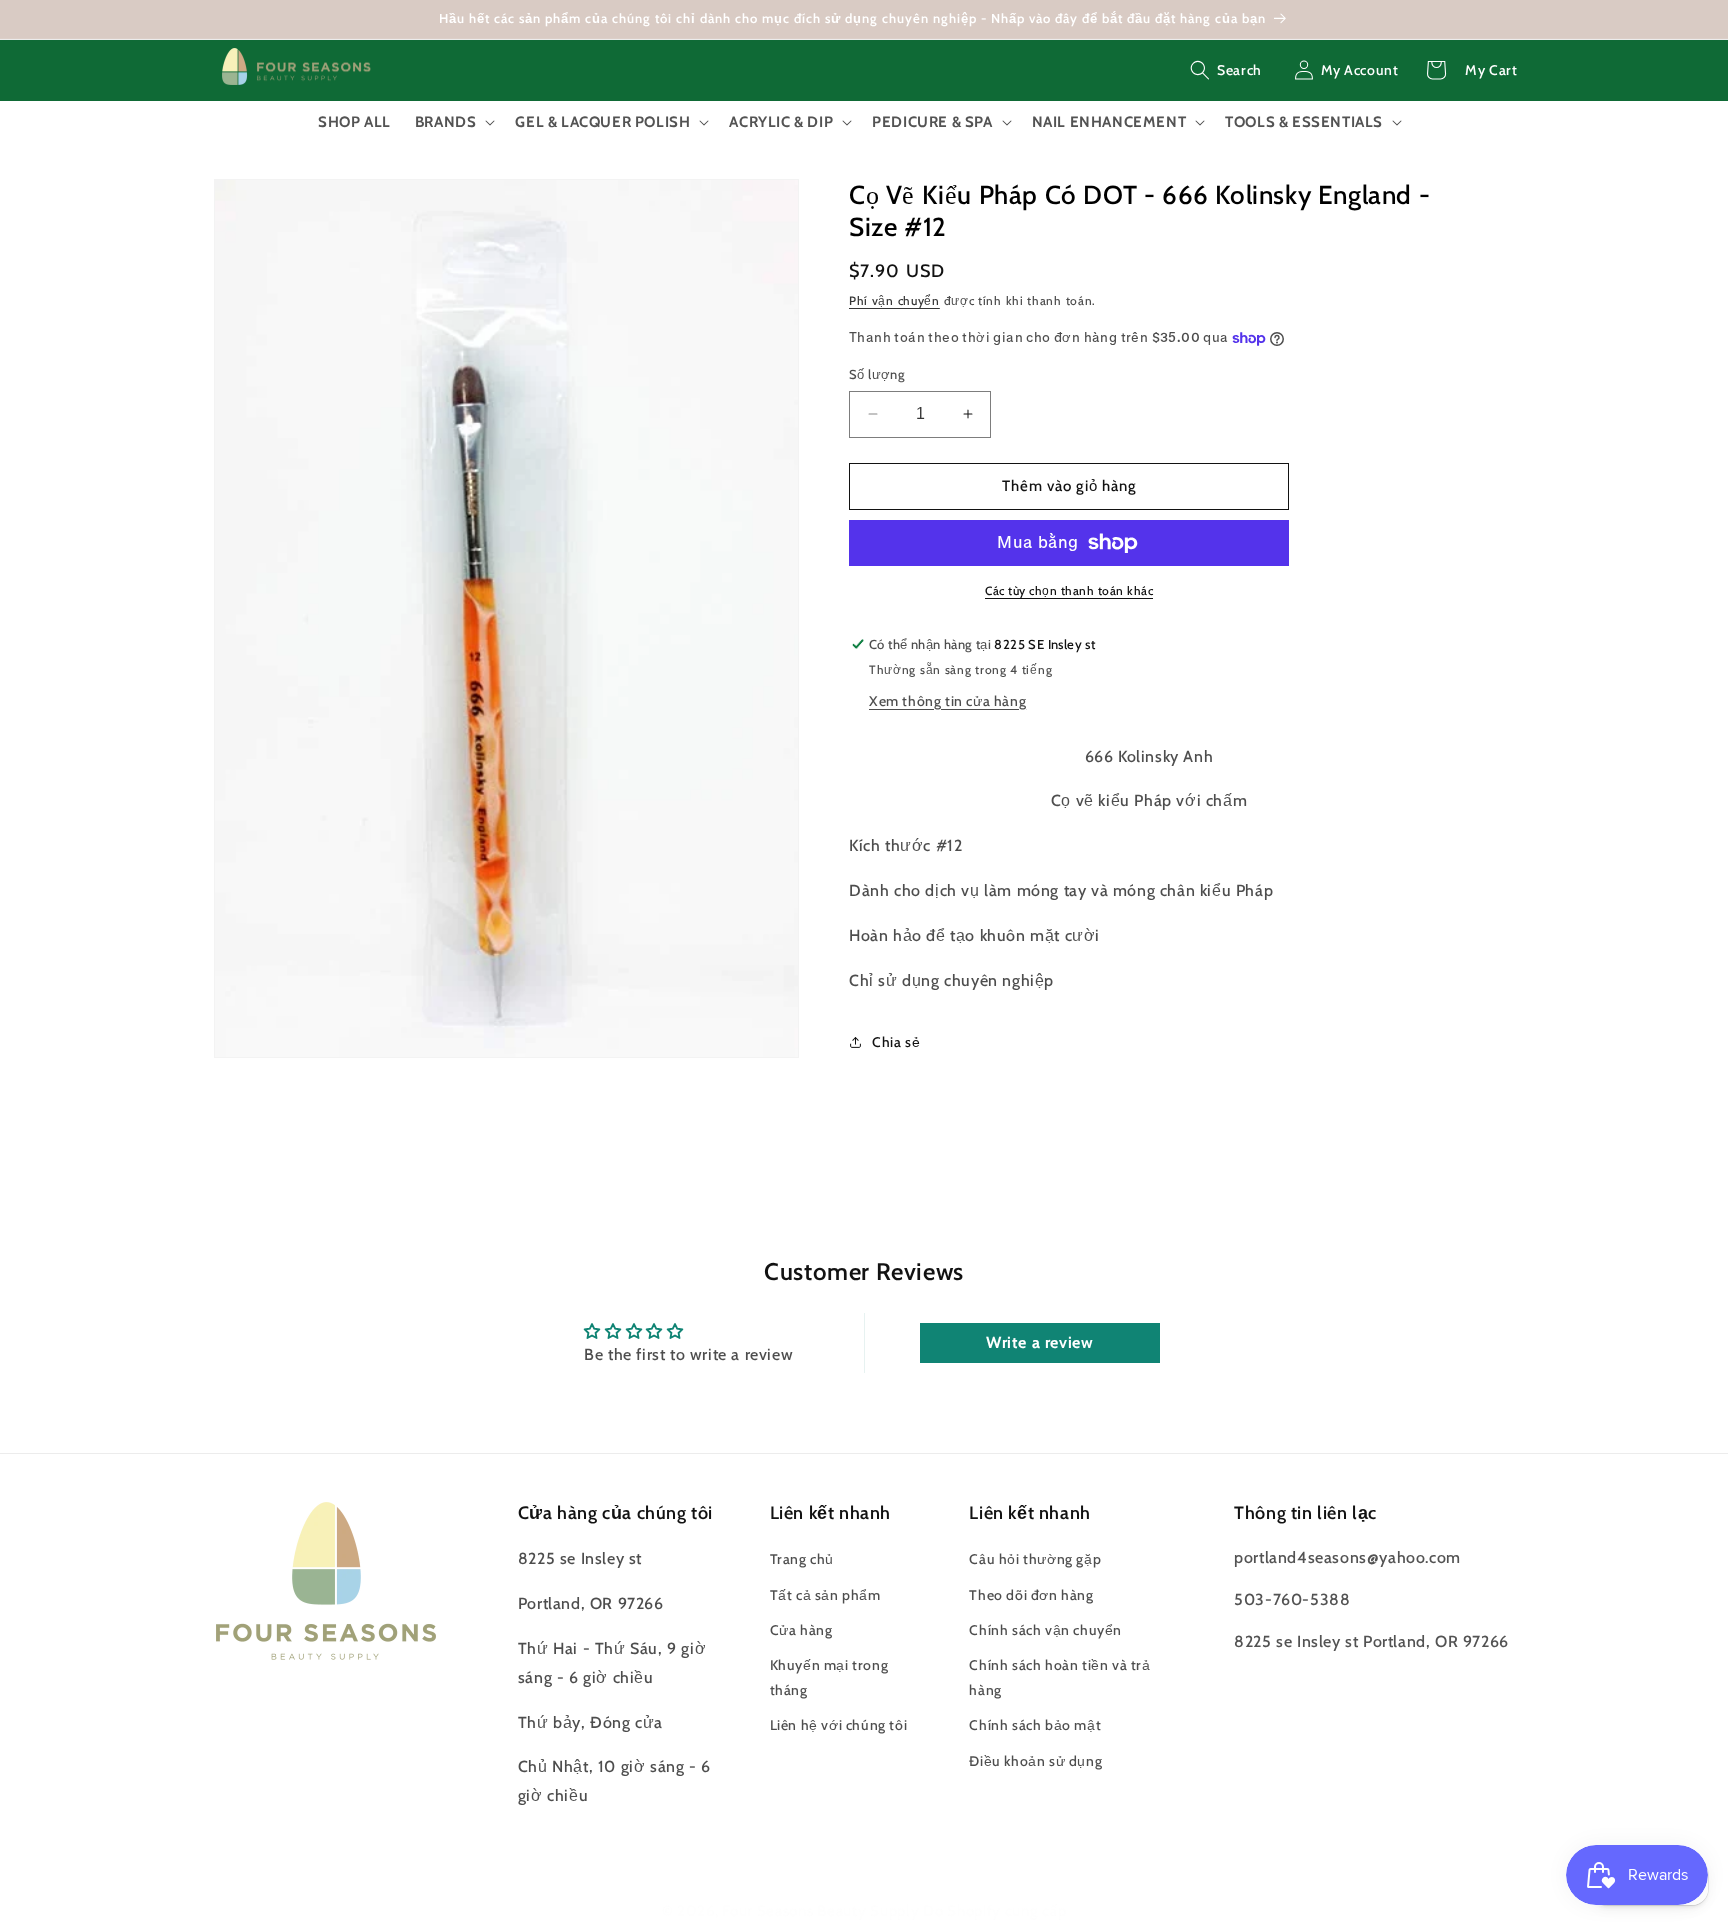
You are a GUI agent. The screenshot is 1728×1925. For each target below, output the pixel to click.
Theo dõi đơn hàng (1031, 1595)
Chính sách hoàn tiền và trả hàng (1059, 1677)
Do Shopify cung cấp (994, 1911)
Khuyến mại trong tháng (829, 1677)
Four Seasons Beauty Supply (822, 1911)
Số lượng (877, 374)
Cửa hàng (801, 1630)
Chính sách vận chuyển (1045, 1630)
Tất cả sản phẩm (825, 1595)
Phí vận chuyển (894, 300)
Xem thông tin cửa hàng (947, 701)
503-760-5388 (1292, 1599)
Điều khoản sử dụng (1035, 1761)
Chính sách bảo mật (1035, 1725)
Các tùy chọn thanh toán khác (1069, 590)
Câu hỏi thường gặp (1035, 1559)
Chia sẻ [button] (896, 1042)
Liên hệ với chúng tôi (839, 1725)
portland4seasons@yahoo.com (1347, 1557)
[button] (1226, 70)
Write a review (1039, 1342)
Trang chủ (802, 1559)
